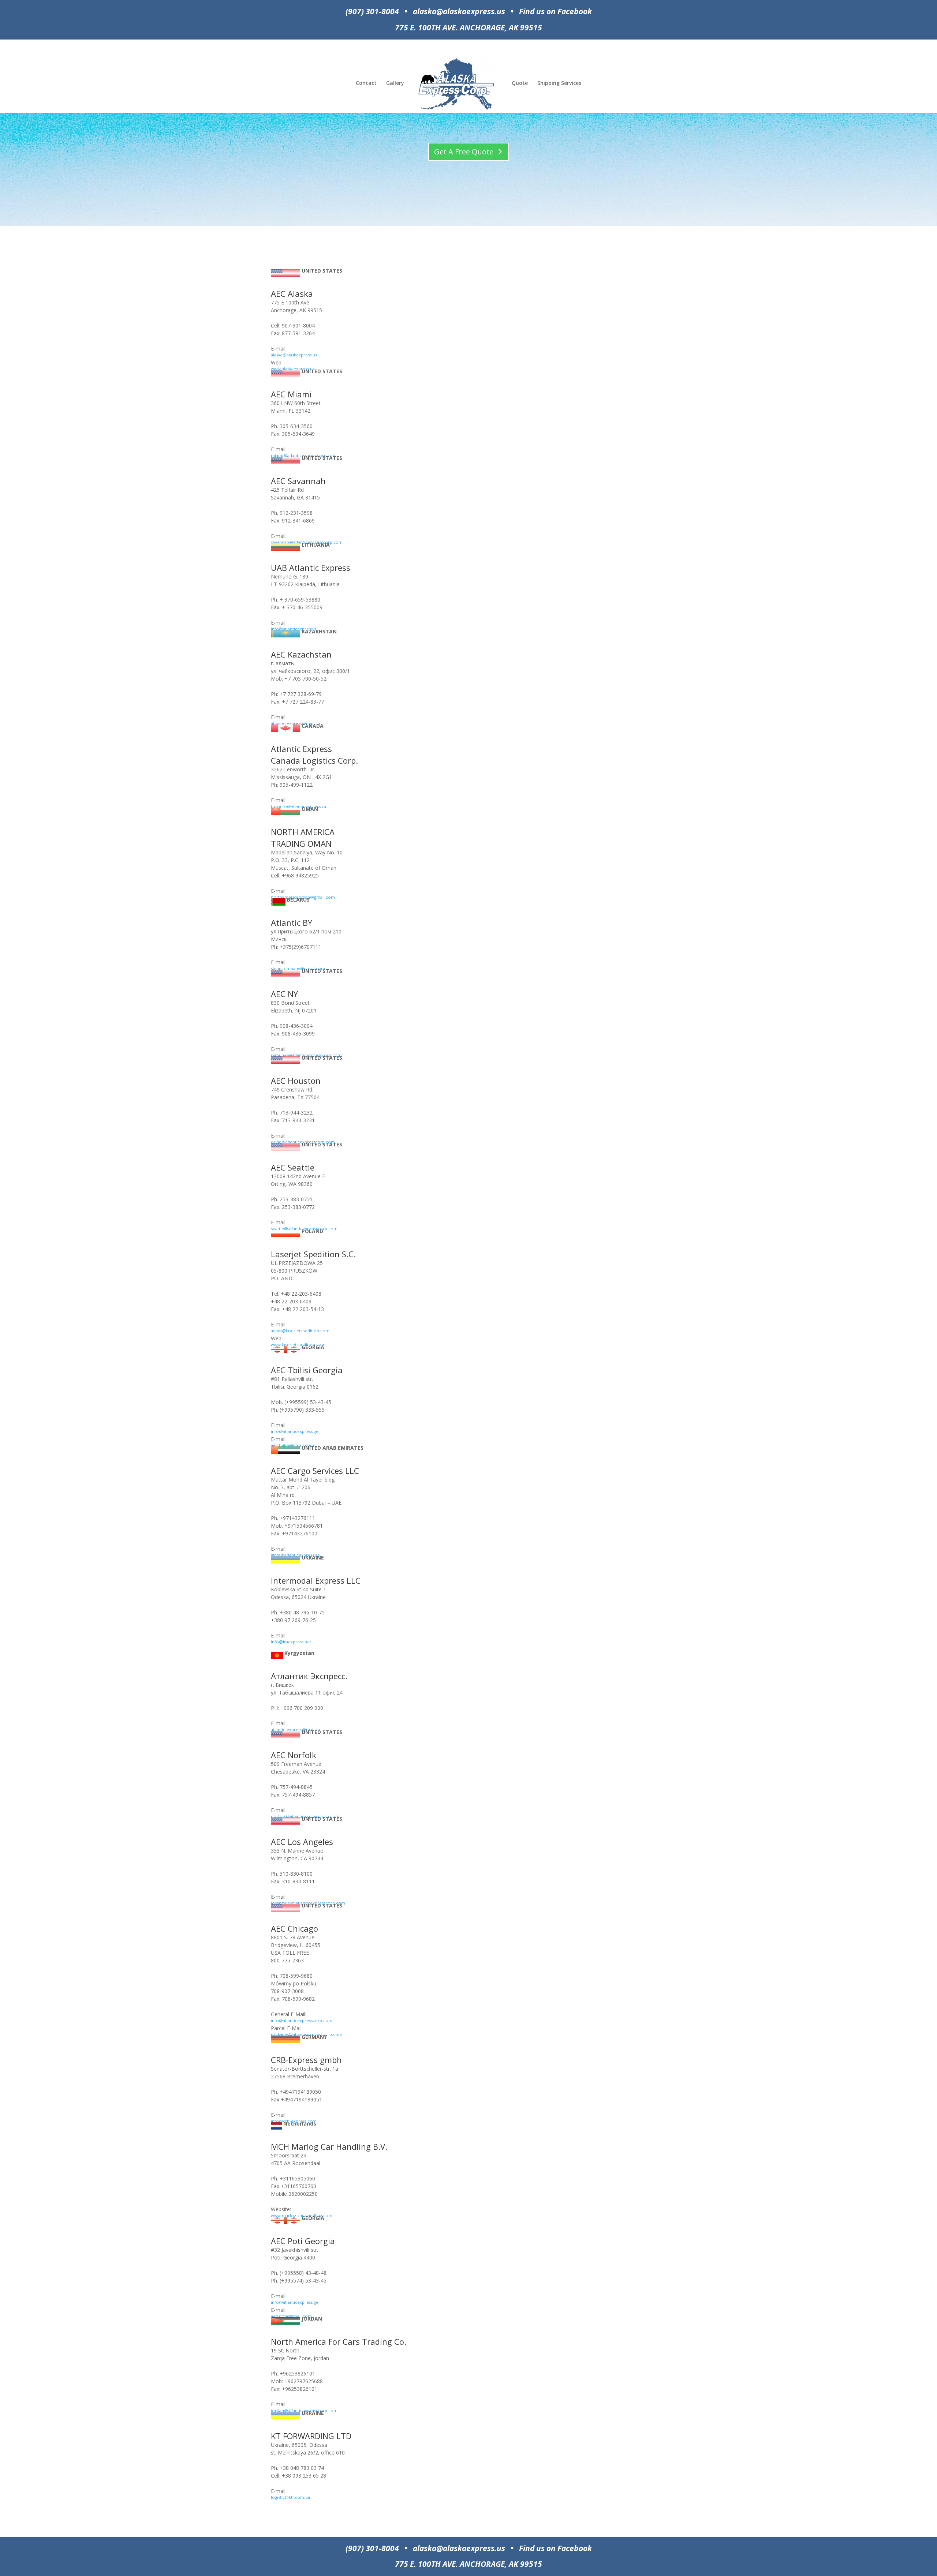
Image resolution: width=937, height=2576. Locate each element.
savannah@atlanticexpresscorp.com (307, 542)
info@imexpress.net (291, 1642)
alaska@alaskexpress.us (294, 355)
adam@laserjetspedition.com (300, 1331)
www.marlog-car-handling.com (302, 2215)
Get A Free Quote (464, 152)
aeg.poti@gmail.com (291, 2316)
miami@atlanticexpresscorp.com (304, 455)
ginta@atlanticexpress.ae (295, 1555)
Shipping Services (559, 83)
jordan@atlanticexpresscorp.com (304, 2410)
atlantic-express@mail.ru (295, 723)
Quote (520, 83)
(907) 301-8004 (372, 11)
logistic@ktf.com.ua (290, 2497)
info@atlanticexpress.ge (295, 1431)
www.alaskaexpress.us (293, 369)
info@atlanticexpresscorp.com (302, 2020)
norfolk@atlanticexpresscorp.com (305, 1816)
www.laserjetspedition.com (298, 1345)
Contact (366, 83)
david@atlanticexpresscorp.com (303, 1142)
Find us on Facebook (555, 11)
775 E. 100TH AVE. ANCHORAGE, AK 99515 (468, 27)
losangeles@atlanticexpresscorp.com (308, 1903)
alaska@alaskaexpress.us (459, 11)
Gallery (395, 83)
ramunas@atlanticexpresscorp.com (306, 1055)
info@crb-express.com (294, 2121)
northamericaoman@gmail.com (303, 897)
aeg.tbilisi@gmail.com (292, 1445)
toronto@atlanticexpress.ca (298, 806)
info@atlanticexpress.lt (294, 629)
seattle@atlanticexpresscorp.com (304, 1229)
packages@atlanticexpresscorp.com (307, 2034)
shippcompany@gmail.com (298, 968)
